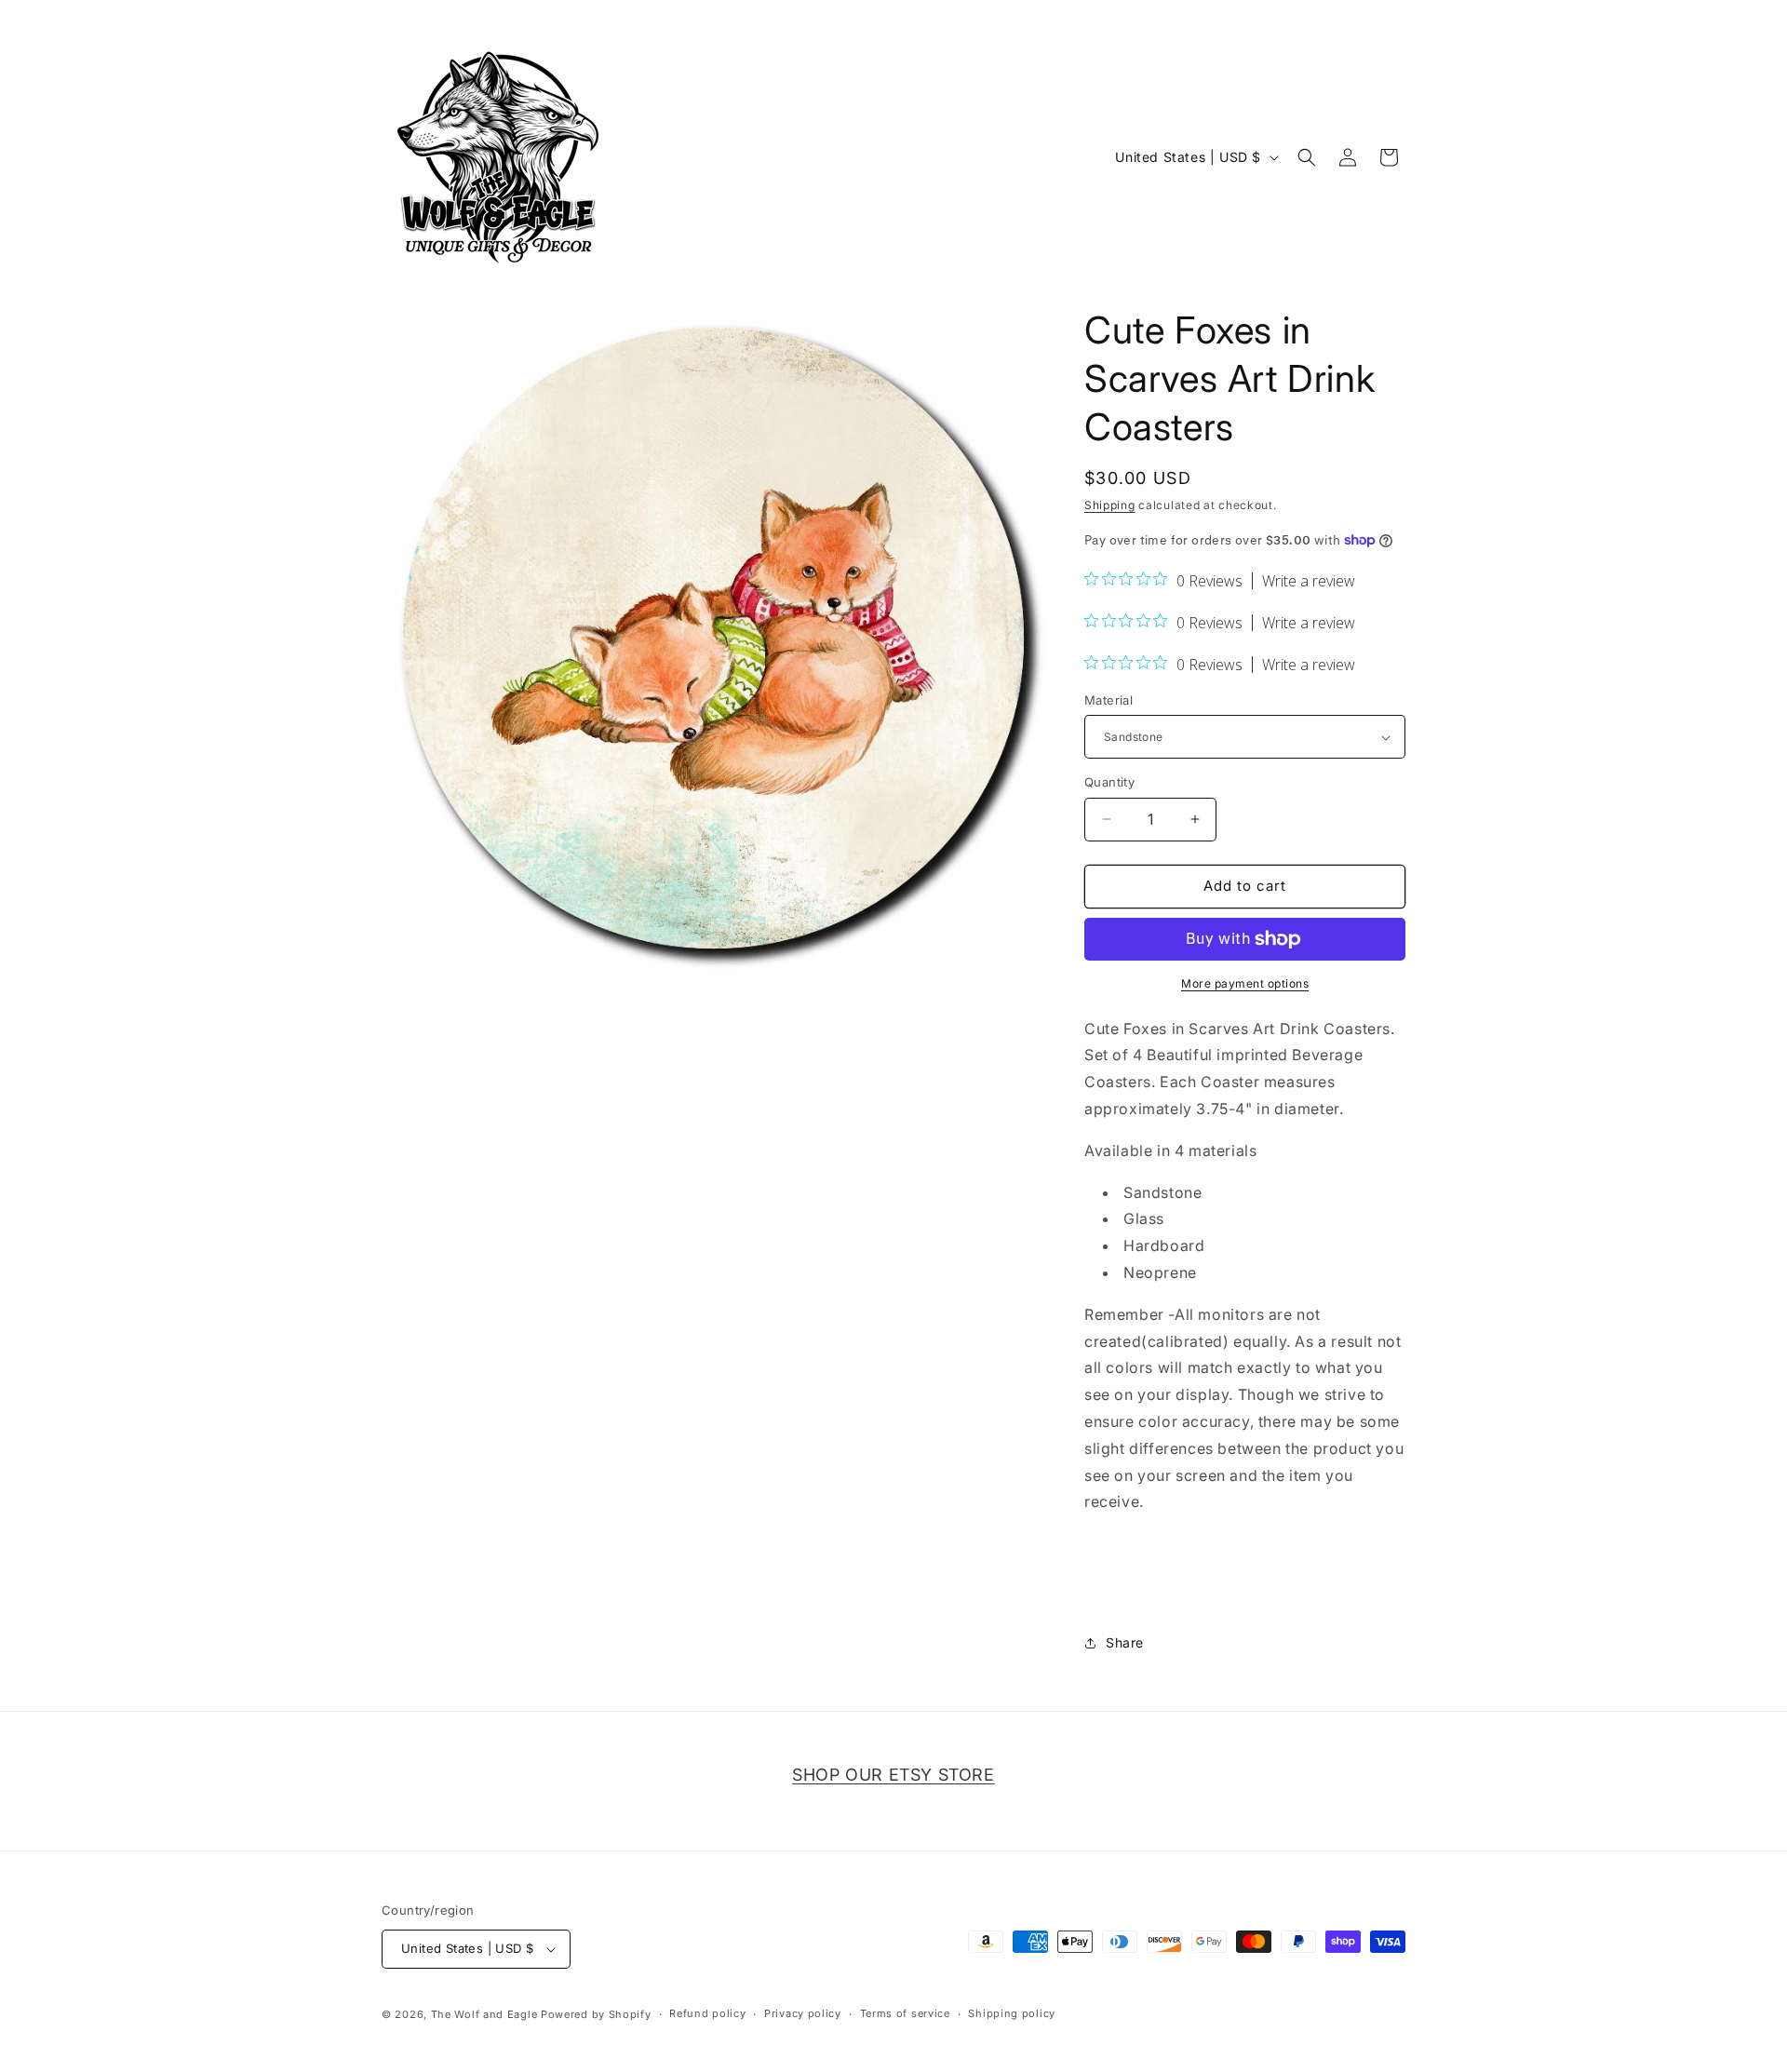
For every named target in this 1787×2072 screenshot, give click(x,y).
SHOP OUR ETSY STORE (893, 1775)
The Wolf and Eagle (484, 2014)
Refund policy (707, 2013)
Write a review (1309, 581)
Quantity (1109, 782)
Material (1108, 700)
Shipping (1110, 505)
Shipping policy (1012, 2013)
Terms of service (905, 2013)
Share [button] (1125, 1642)
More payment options (1245, 983)
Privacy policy (803, 2013)
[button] (1307, 157)
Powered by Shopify (596, 2014)
